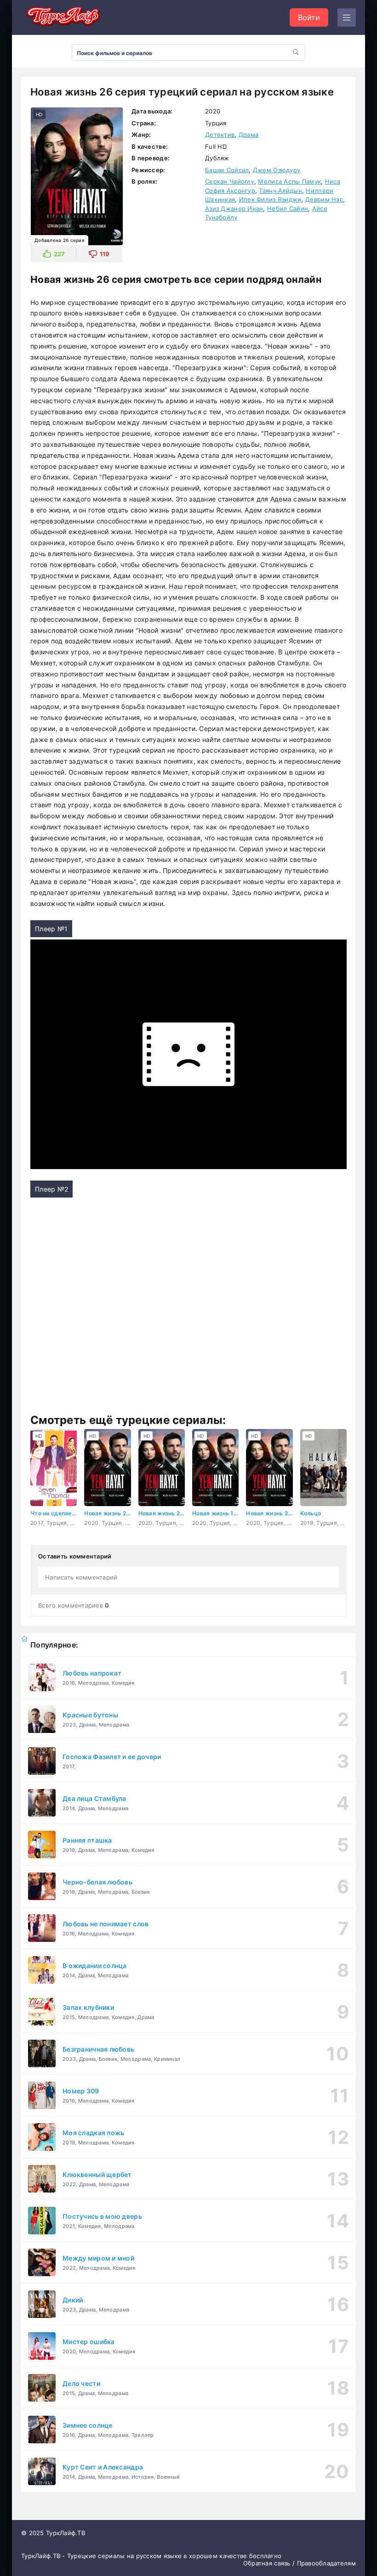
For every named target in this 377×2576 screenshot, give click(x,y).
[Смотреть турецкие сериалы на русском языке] (63, 18)
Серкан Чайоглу (230, 181)
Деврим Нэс (324, 199)
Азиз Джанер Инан (234, 208)
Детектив (220, 135)
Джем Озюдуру (277, 170)
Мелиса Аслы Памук (289, 181)
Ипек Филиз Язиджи (270, 199)
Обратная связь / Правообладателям (300, 2563)
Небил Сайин (288, 208)
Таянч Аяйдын (280, 191)
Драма (248, 135)
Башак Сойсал (227, 170)
